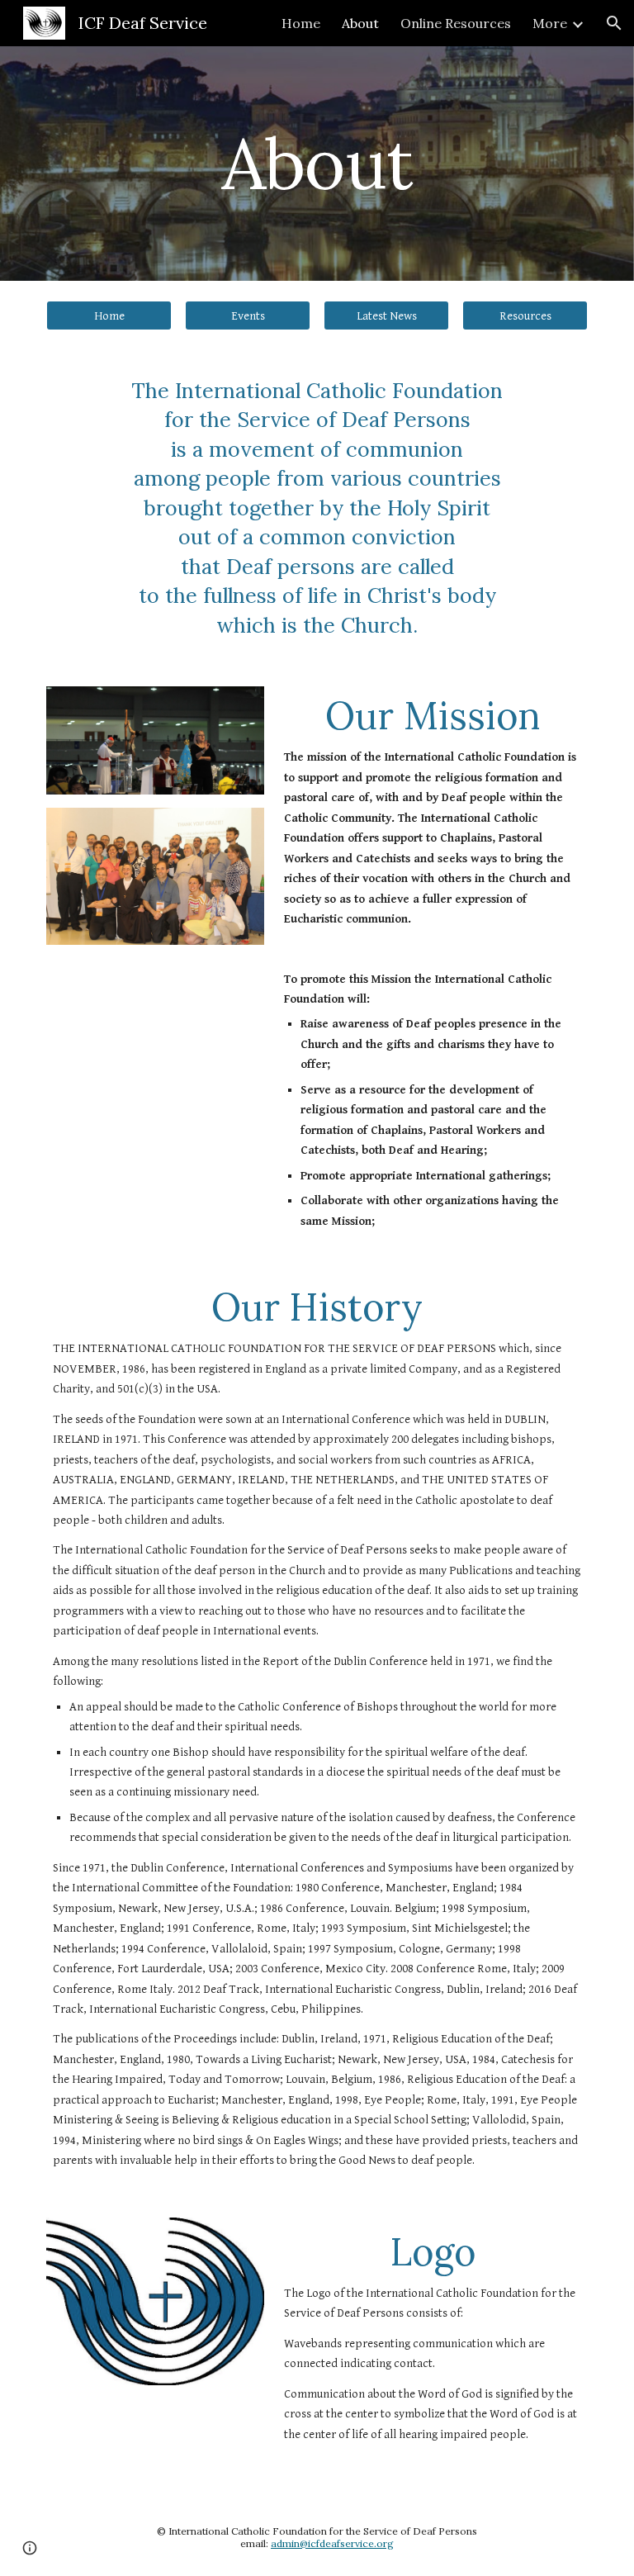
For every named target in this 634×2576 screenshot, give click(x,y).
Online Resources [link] (456, 23)
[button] (614, 23)
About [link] (360, 23)
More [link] (550, 23)
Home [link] (301, 23)
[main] (317, 163)
